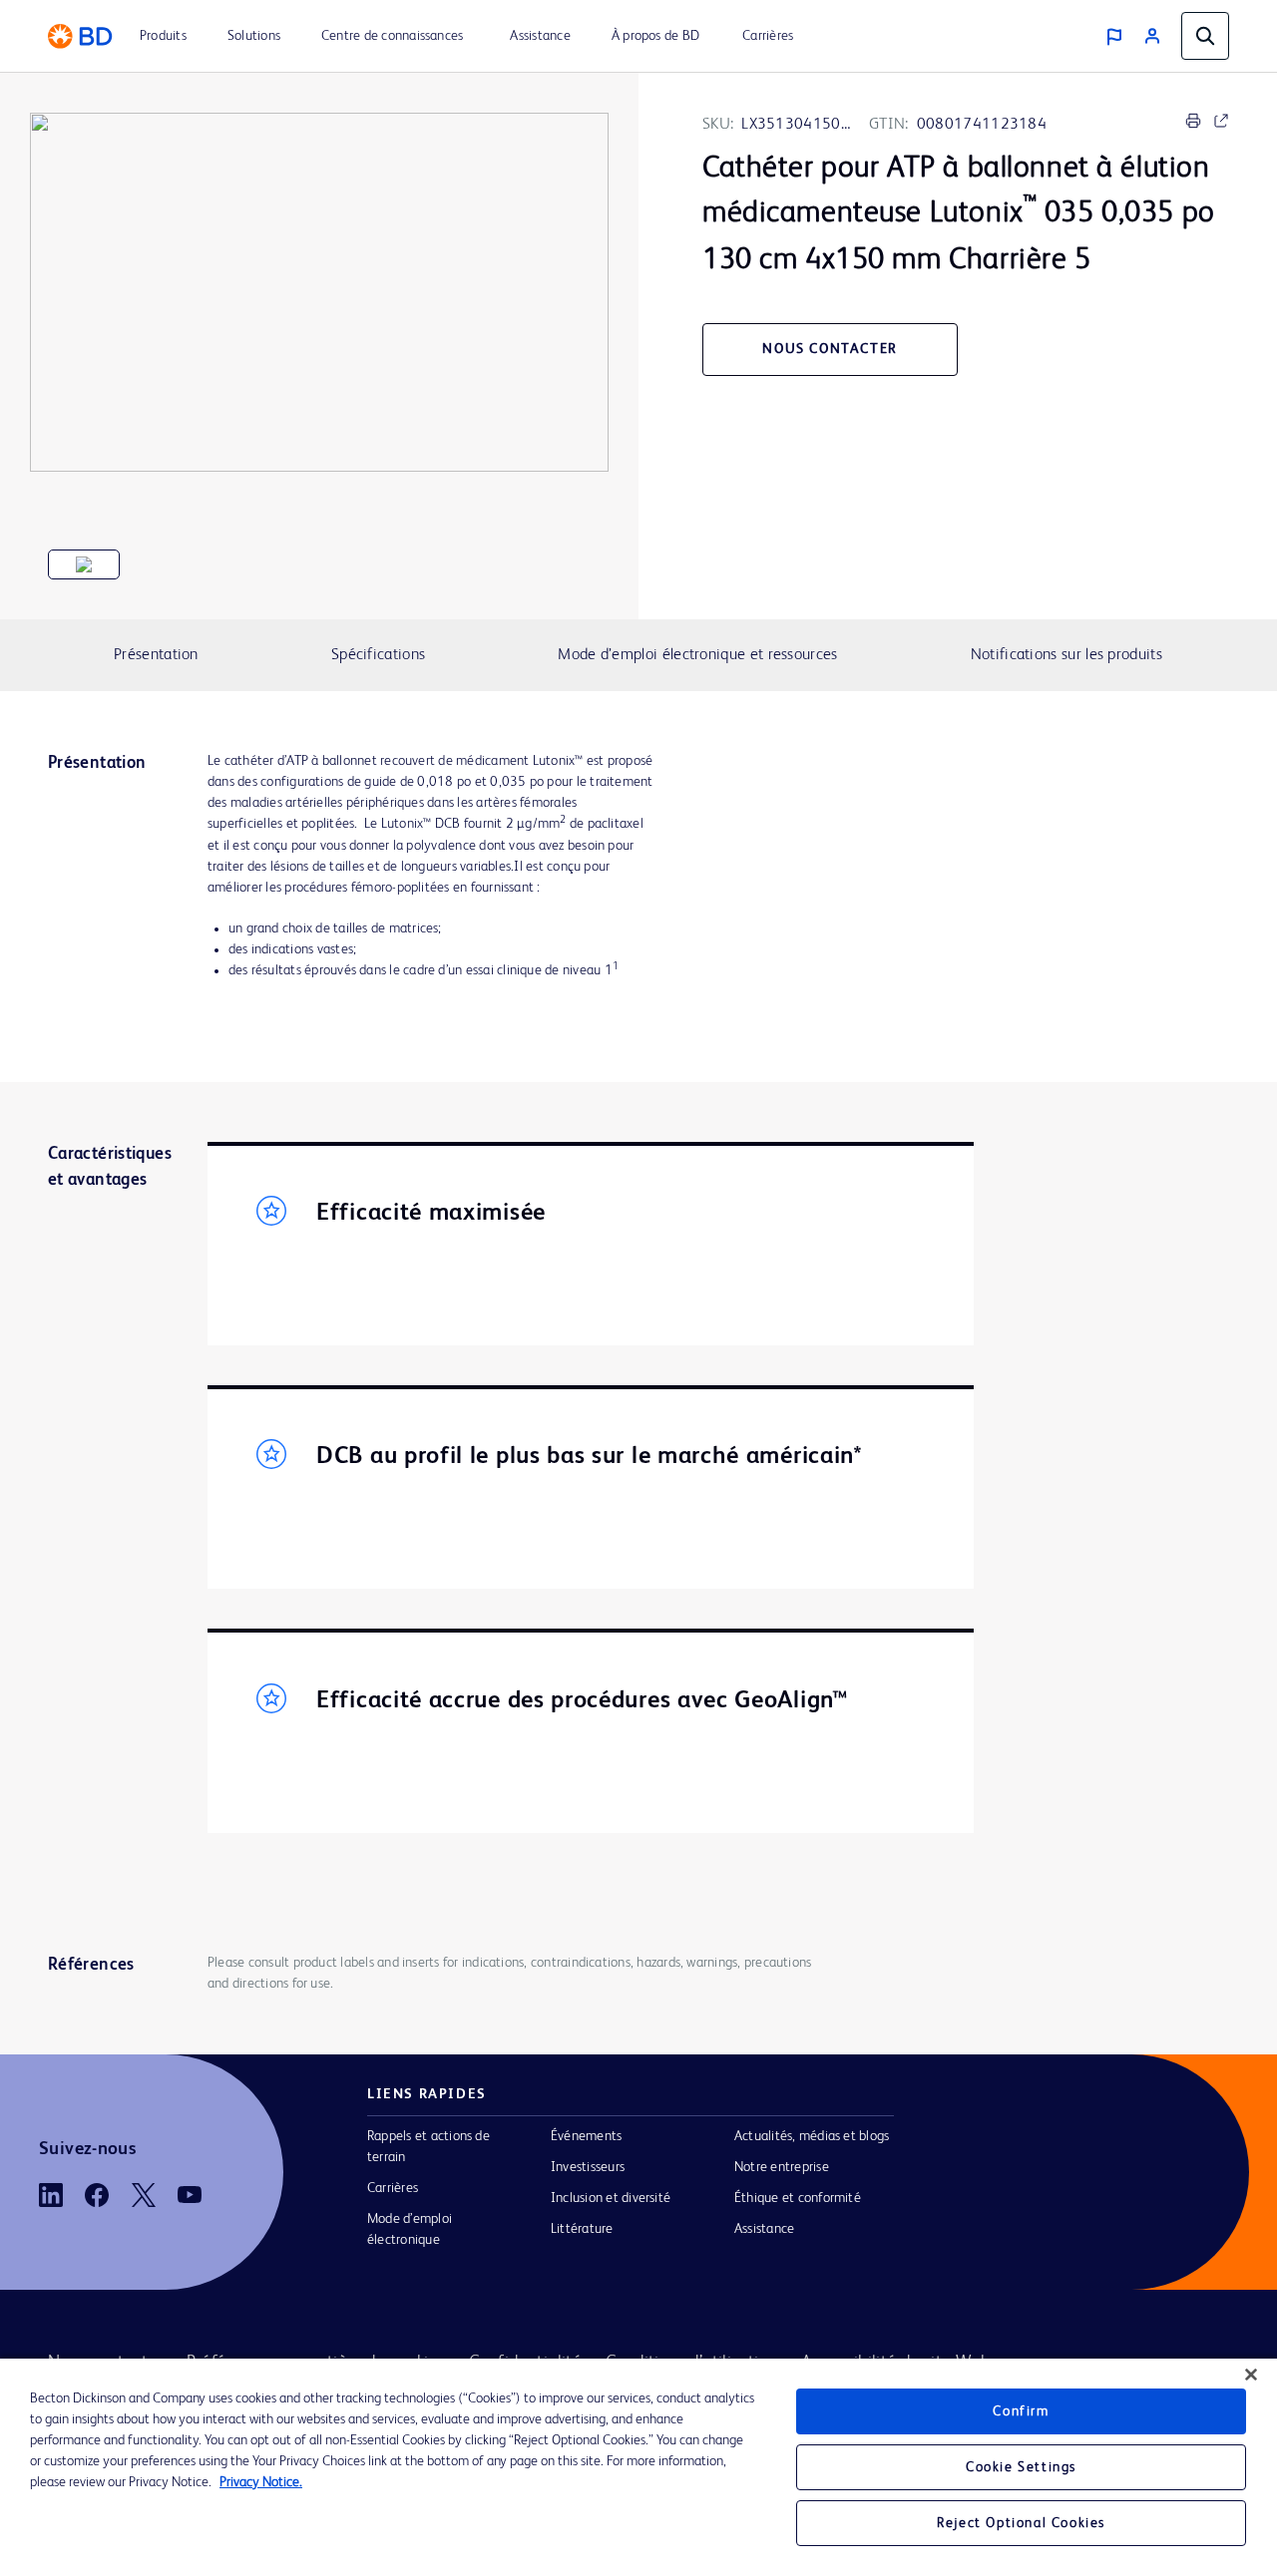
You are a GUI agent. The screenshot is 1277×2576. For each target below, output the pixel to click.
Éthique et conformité (798, 2198)
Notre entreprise (782, 2167)
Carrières (393, 2188)
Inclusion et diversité (611, 2198)
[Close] (1251, 2375)
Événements (586, 2136)
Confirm (1021, 2411)
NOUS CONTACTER (830, 349)
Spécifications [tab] (378, 655)
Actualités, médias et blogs (812, 2136)
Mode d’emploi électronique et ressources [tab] (697, 655)
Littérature (582, 2229)
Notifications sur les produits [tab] (1066, 655)
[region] (638, 2467)
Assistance (764, 2229)
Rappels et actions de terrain (428, 2147)
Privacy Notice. (261, 2482)
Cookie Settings (1021, 2467)
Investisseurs (588, 2167)
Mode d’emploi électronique (410, 2229)
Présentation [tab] (156, 655)
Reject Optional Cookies (1021, 2523)
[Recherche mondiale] (1205, 36)
